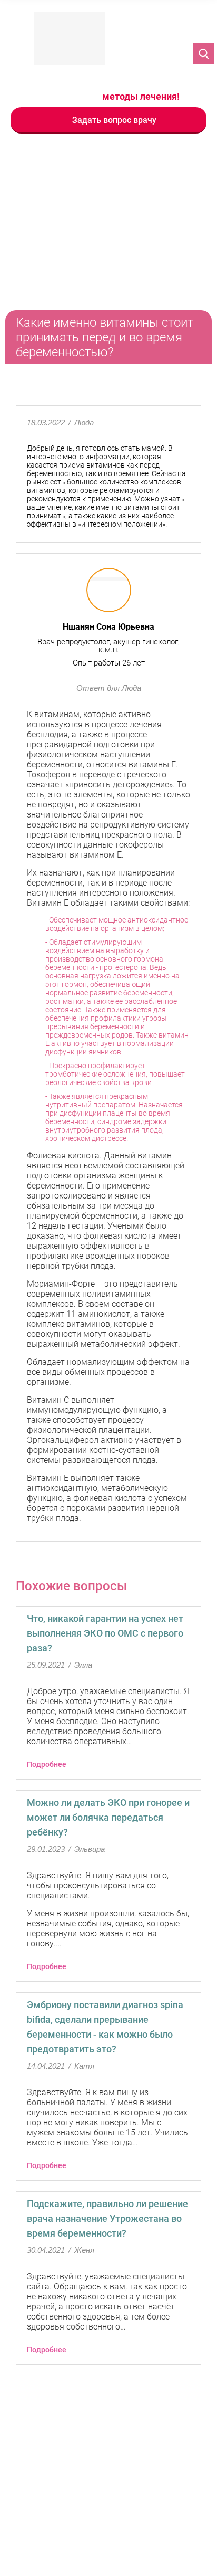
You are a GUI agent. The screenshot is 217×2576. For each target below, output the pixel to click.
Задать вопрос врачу (114, 120)
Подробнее (47, 1764)
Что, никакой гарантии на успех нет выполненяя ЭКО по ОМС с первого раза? (105, 1633)
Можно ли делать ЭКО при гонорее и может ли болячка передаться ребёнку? (108, 1817)
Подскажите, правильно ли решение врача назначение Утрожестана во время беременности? (107, 2218)
